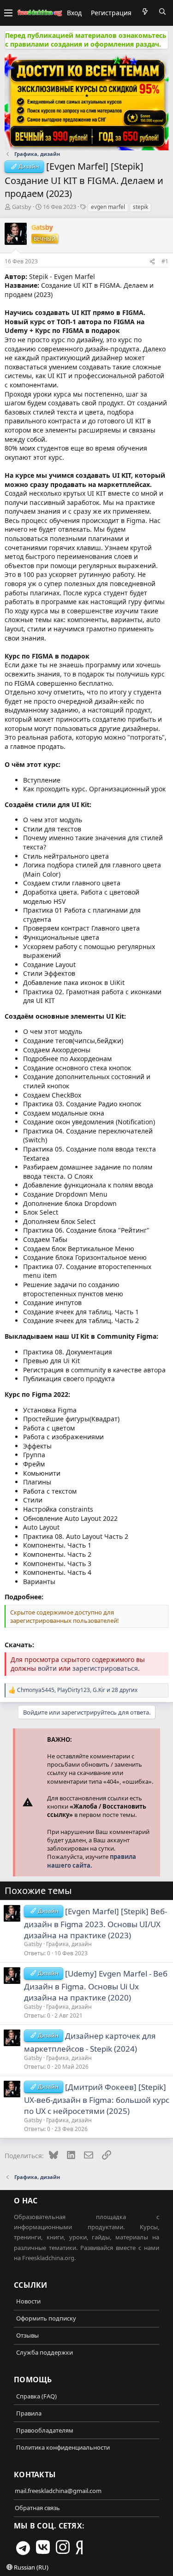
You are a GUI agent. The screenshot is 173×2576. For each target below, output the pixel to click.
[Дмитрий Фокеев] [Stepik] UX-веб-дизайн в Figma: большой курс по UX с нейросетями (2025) (97, 2099)
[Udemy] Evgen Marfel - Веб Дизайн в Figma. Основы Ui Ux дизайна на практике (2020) (96, 1985)
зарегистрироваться (105, 1668)
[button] (8, 13)
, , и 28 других (77, 1690)
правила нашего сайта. (92, 1861)
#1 (165, 261)
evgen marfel (108, 207)
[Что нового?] (145, 12)
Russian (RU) (30, 2567)
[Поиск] (162, 12)
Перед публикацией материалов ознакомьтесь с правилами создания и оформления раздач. (86, 40)
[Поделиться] (152, 261)
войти (47, 1668)
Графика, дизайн (69, 1944)
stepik (140, 207)
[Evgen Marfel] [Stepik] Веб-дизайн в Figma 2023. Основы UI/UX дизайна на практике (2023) (95, 1923)
